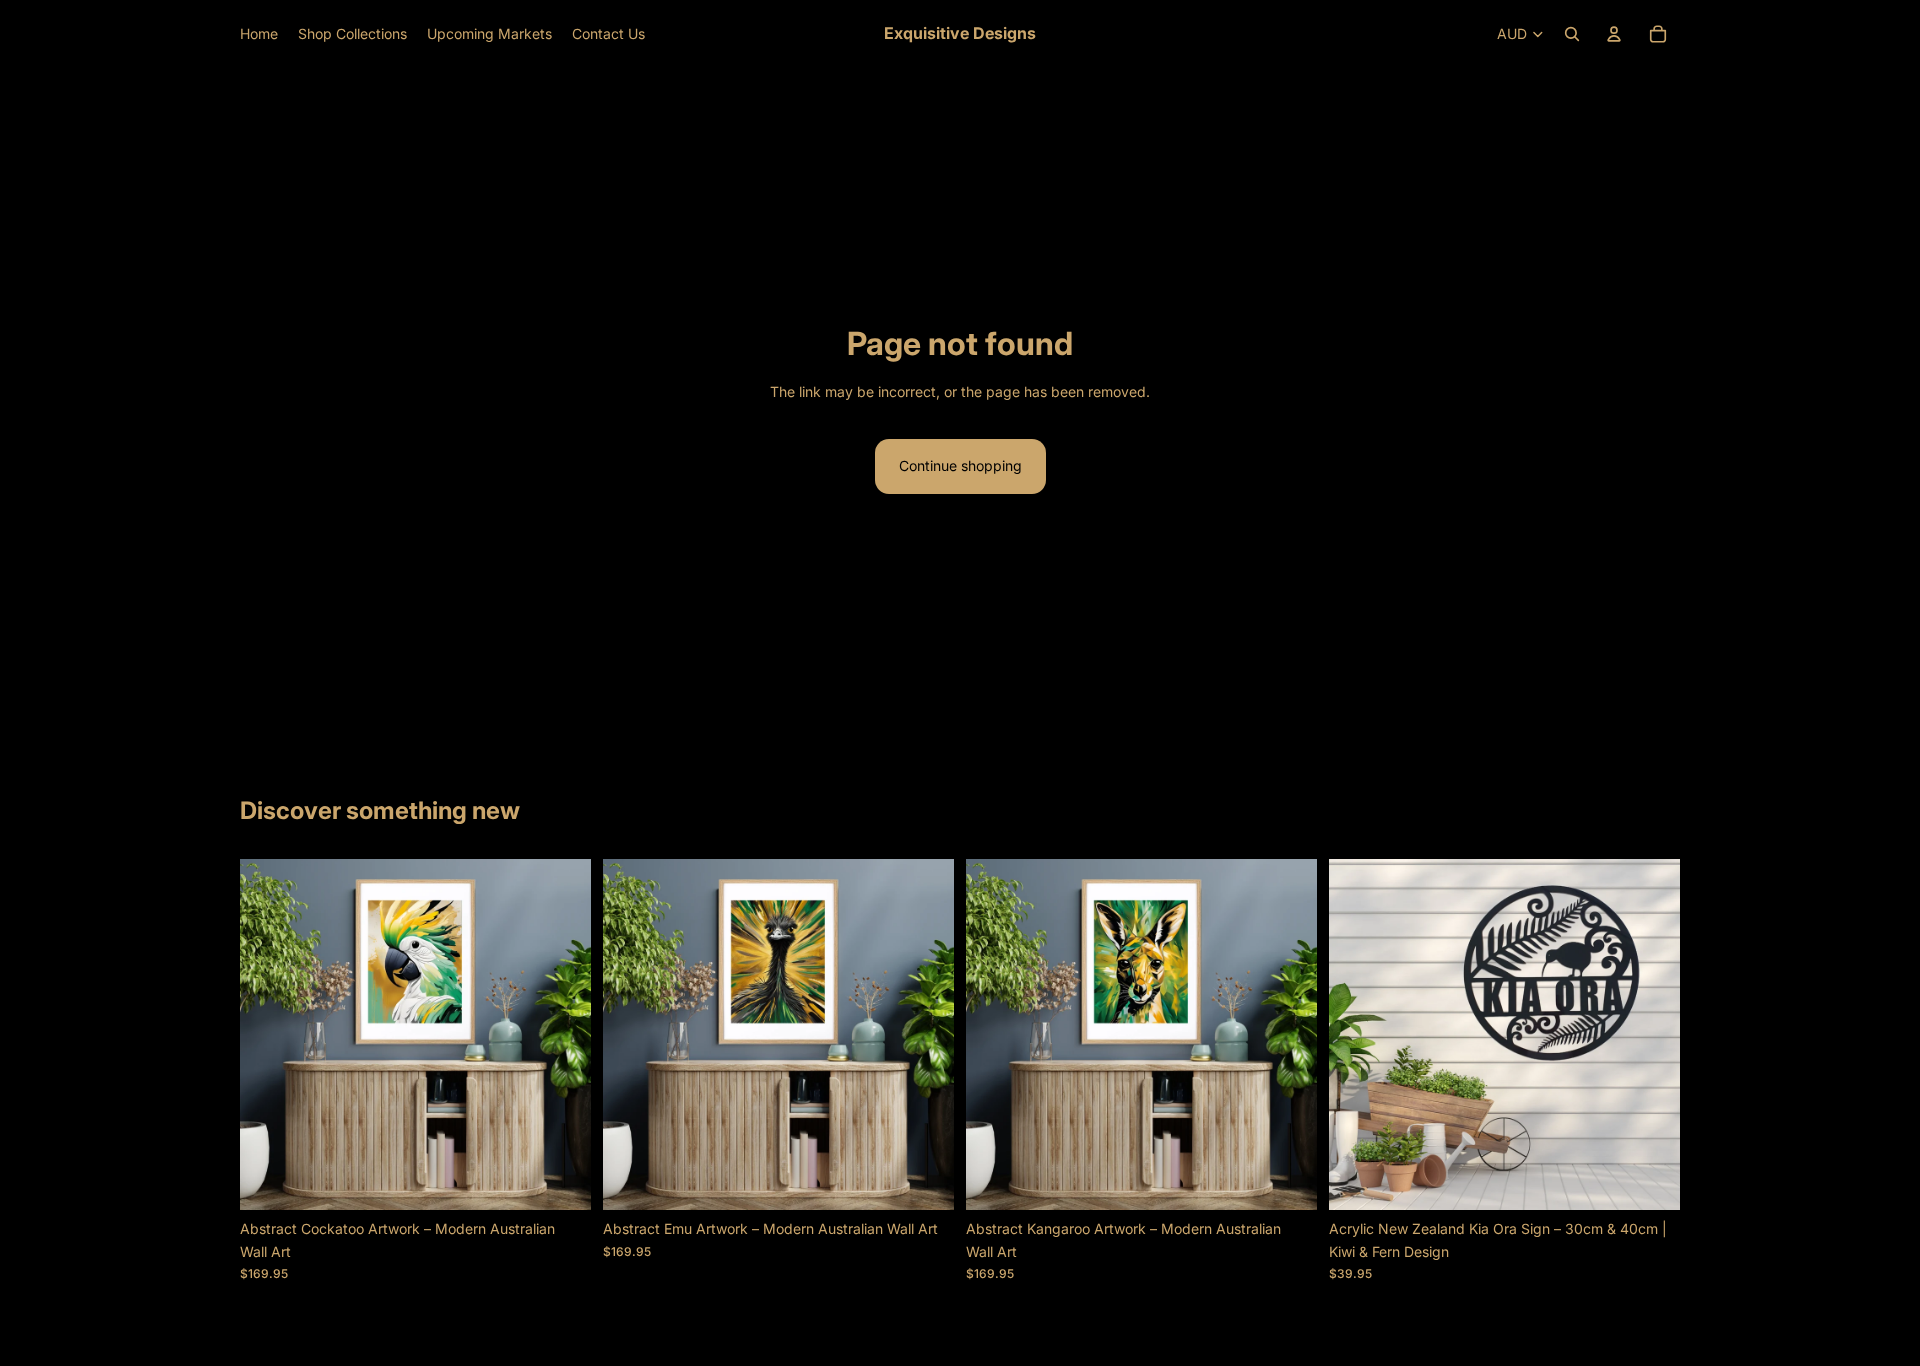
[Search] (1572, 34)
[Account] (1614, 34)
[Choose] (1649, 1180)
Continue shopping (960, 465)
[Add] (560, 1180)
